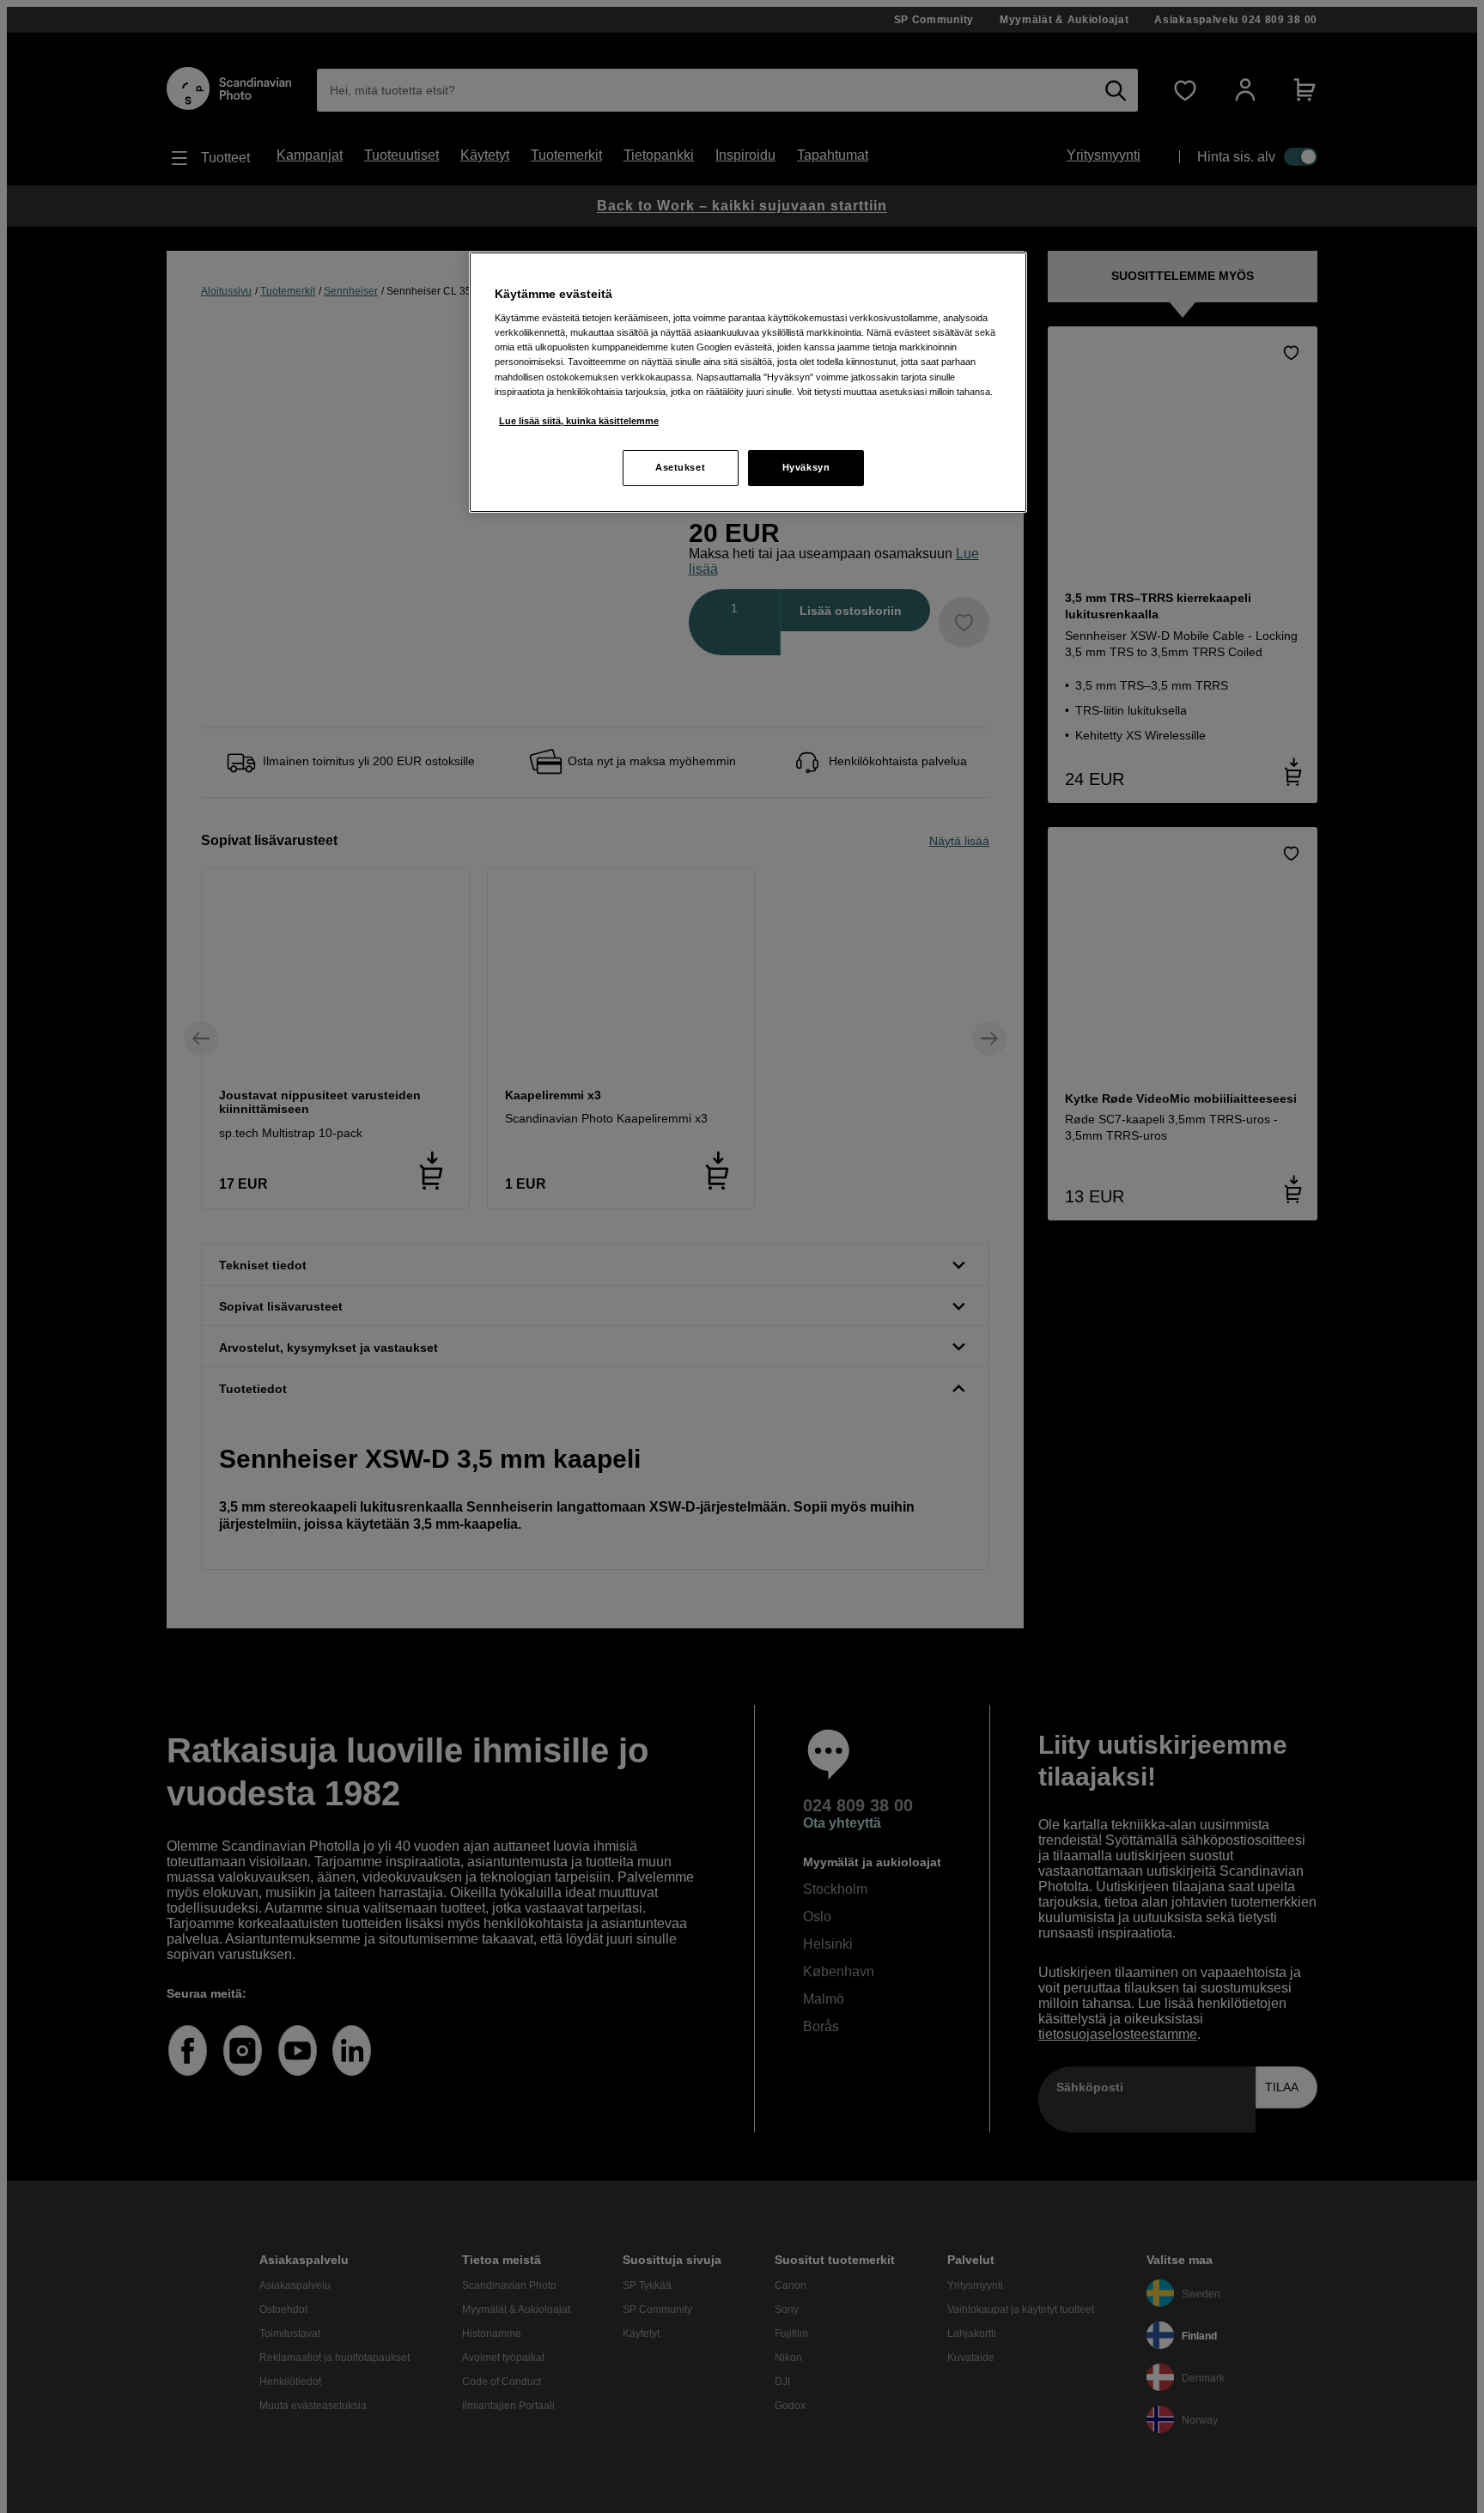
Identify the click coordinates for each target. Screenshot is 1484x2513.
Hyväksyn (806, 467)
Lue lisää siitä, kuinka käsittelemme (579, 421)
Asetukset (680, 467)
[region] (748, 382)
